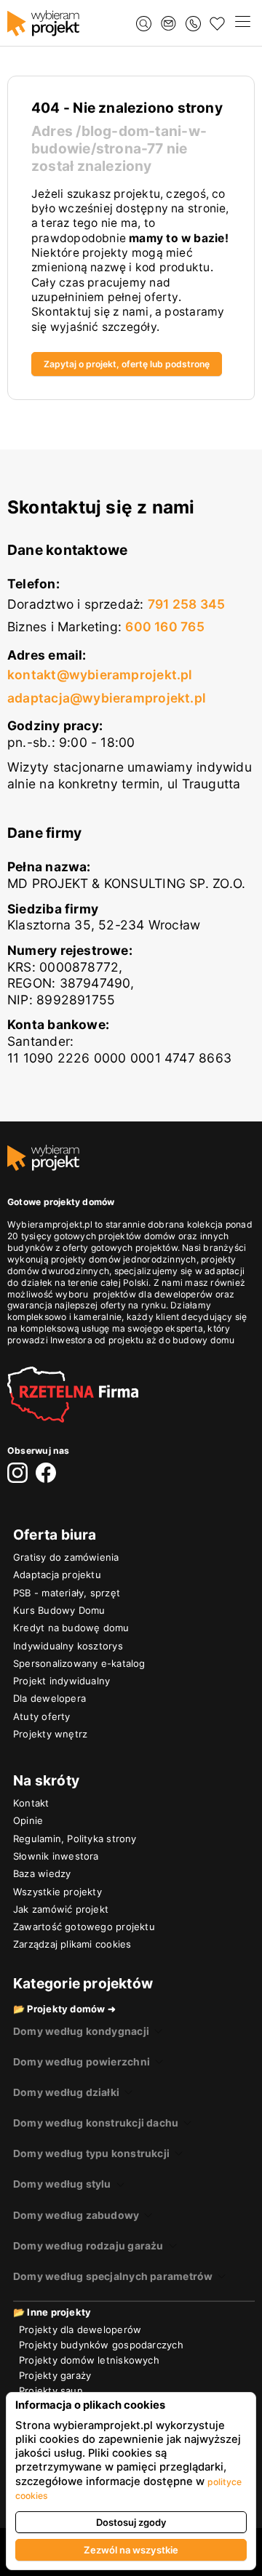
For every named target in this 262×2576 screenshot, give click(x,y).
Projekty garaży (55, 2375)
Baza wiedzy (42, 1873)
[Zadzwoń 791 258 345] (193, 24)
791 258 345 (186, 604)
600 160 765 (164, 627)
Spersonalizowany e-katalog (79, 1663)
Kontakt (31, 1803)
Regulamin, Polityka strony (75, 1839)
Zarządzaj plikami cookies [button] (72, 1944)
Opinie (28, 1820)
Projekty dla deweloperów (80, 2329)
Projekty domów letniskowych (89, 2360)
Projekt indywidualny (61, 1681)
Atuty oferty (42, 1716)
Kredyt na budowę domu (71, 1628)
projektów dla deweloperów (153, 1294)
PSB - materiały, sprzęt (67, 1593)
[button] (242, 23)
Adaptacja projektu (57, 1575)
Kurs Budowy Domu (59, 1610)
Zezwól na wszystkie (131, 2550)
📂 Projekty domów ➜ (64, 2009)
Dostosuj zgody (131, 2522)
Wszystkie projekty (57, 1892)
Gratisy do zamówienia (66, 1557)
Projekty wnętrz (50, 1734)
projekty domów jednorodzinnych (124, 1259)
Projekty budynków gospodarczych (101, 2345)
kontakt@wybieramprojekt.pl (100, 675)
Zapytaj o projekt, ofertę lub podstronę (127, 364)
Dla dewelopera (49, 1698)
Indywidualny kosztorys (68, 1646)
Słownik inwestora (56, 1856)
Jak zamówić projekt (61, 1909)
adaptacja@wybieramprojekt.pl (107, 698)
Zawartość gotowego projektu (84, 1927)
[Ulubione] (217, 24)
